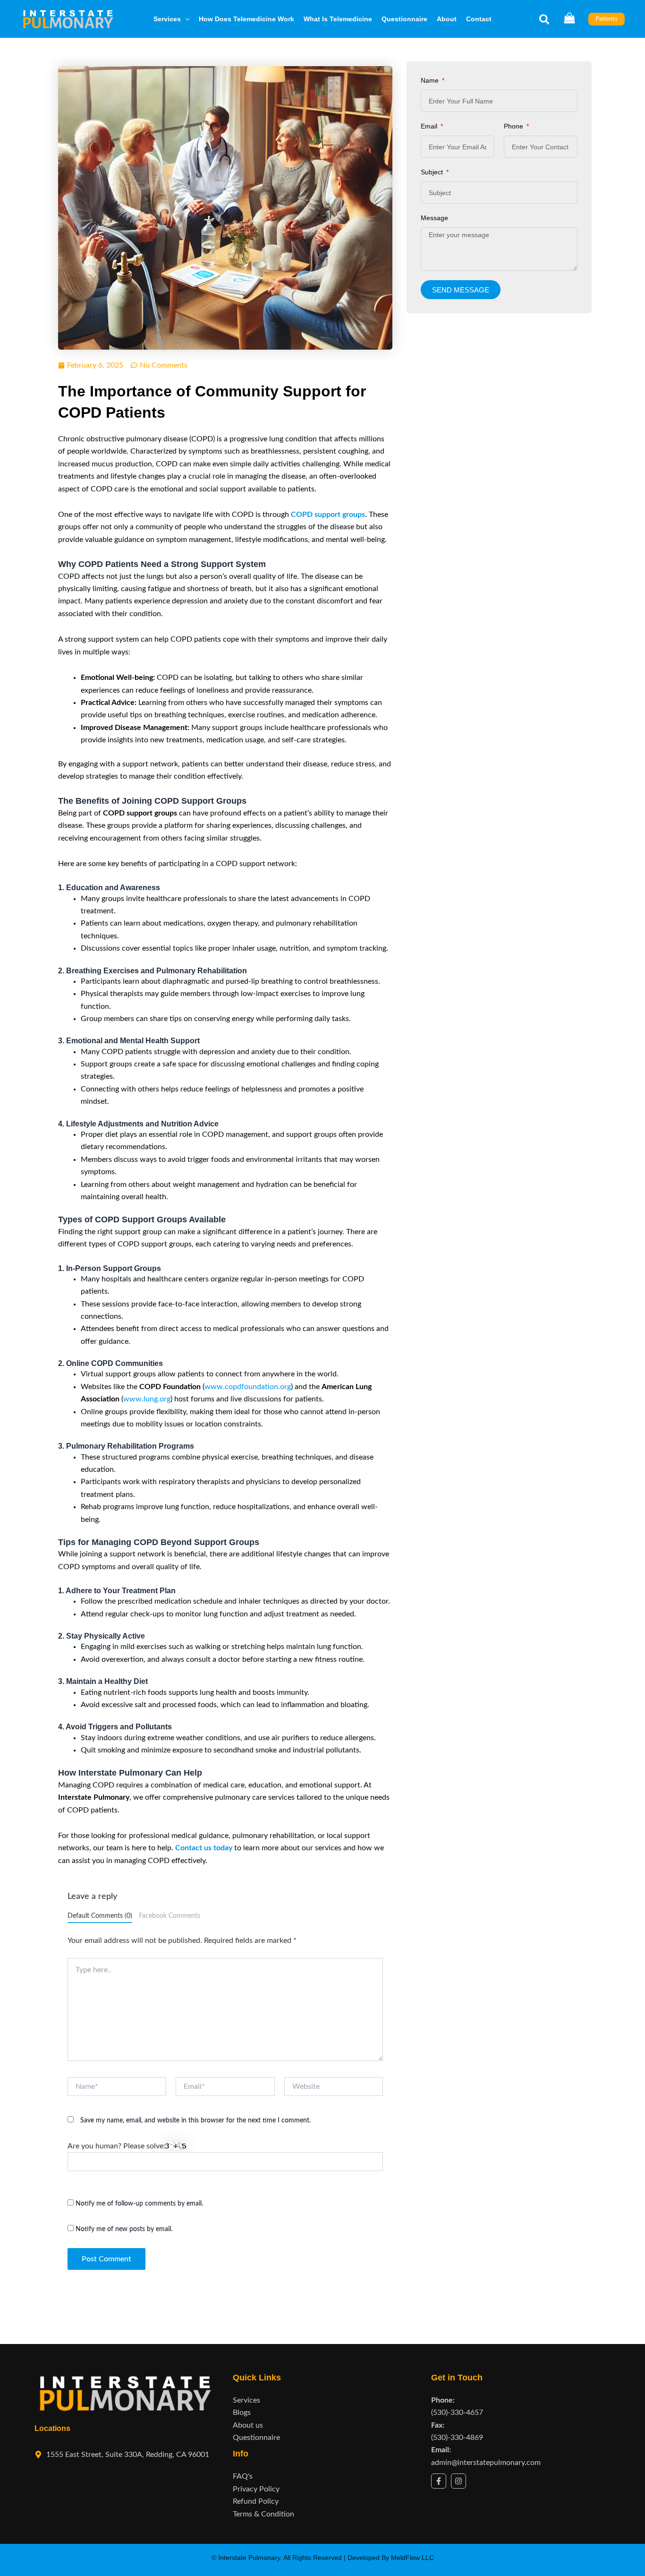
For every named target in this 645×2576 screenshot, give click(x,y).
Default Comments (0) (100, 1916)
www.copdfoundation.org (248, 1387)
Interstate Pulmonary (249, 2558)
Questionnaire (404, 19)
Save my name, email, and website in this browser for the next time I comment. (195, 2121)
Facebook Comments (170, 1916)
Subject (433, 172)
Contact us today (204, 1848)
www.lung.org (147, 1399)
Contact (479, 19)
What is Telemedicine (338, 19)
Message (434, 218)
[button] (545, 22)
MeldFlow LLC (412, 2558)
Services (167, 19)
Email (430, 126)
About (447, 19)
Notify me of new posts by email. (124, 2229)
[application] (185, 19)
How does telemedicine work (246, 19)
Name (431, 80)
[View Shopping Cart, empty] (569, 19)
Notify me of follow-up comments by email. (139, 2204)
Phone (514, 126)
